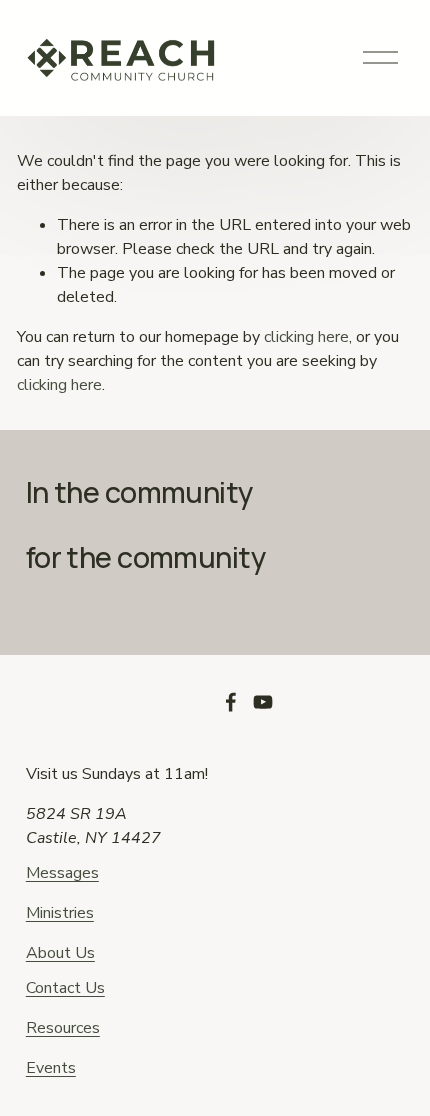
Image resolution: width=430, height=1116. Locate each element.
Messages (62, 873)
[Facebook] (231, 702)
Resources (63, 1028)
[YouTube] (263, 702)
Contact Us (65, 988)
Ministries (60, 913)
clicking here (306, 337)
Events (51, 1068)
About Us (60, 953)
